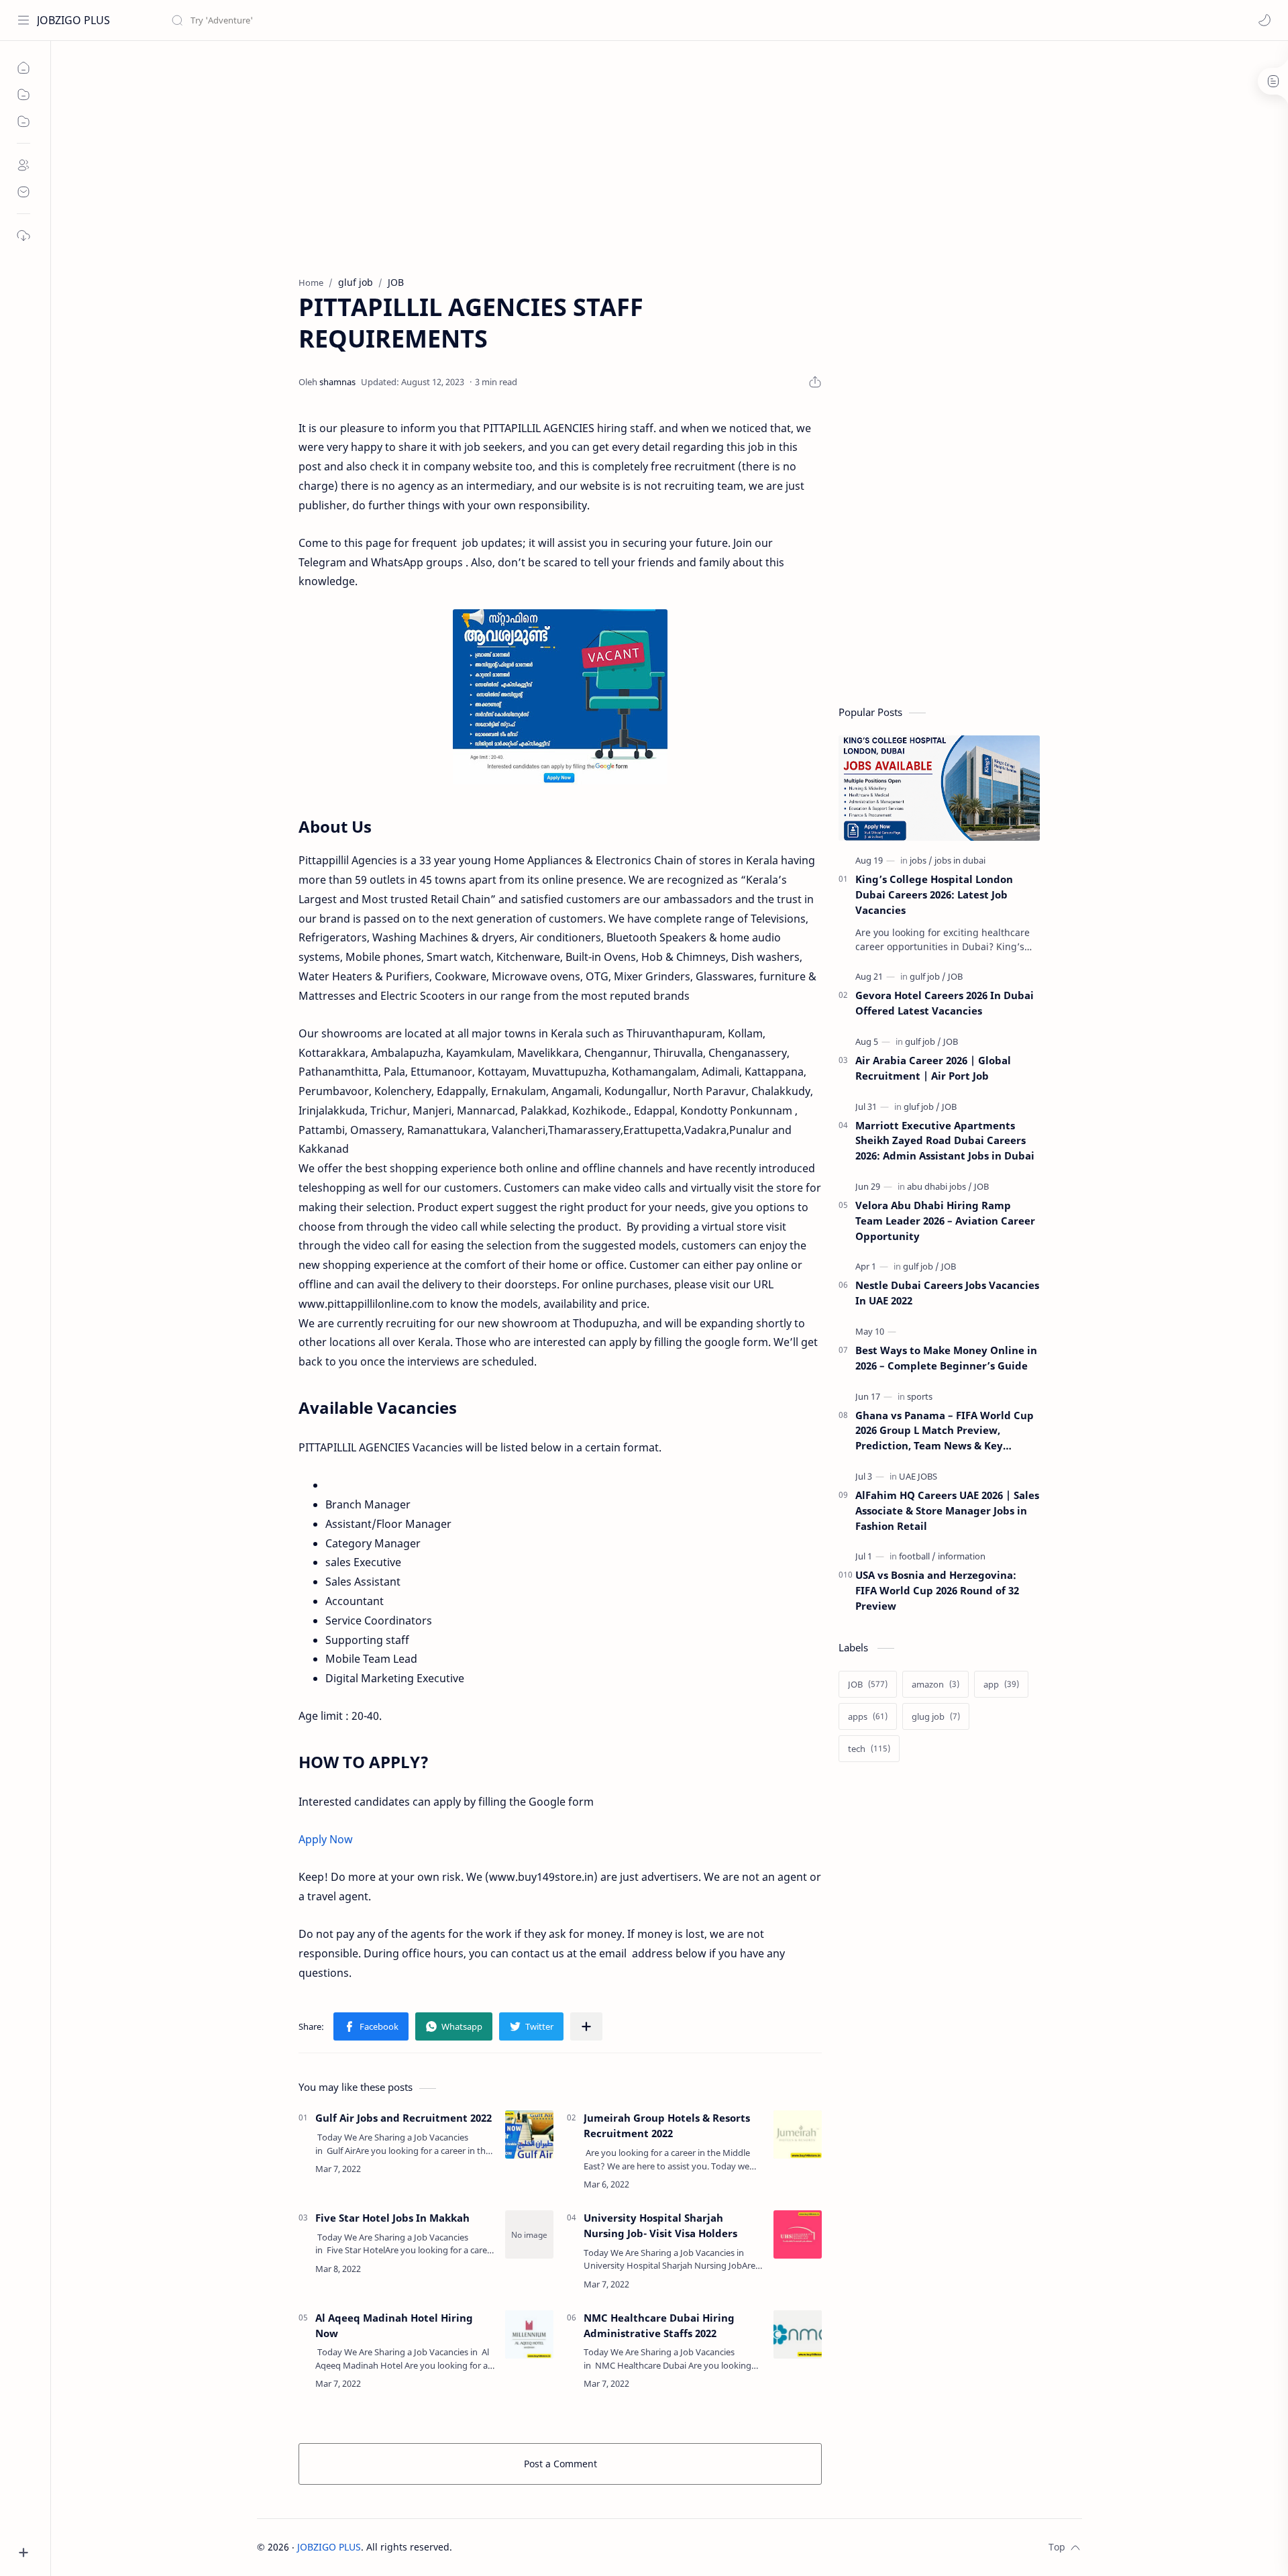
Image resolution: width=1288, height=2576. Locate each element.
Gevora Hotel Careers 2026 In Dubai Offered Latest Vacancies (945, 1003)
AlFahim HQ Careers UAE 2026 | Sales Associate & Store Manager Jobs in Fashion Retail (947, 1510)
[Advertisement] (659, 155)
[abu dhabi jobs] (940, 1186)
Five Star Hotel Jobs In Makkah (392, 2218)
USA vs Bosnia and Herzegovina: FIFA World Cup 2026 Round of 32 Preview (937, 1590)
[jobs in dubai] (960, 860)
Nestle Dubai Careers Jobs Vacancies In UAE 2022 (947, 1293)
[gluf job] (922, 1106)
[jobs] (921, 860)
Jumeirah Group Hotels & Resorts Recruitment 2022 (667, 2125)
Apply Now (326, 1839)
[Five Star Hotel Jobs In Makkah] (529, 2234)
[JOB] (955, 976)
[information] (962, 1556)
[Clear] (382, 20)
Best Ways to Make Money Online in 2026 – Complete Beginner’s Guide (946, 1358)
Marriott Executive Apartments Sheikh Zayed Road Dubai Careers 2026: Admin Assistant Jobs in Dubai (945, 1141)
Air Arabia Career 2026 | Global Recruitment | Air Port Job (933, 1068)
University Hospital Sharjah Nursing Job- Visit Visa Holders (660, 2225)
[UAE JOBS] (918, 1476)
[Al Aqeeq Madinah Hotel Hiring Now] (529, 2334)
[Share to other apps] (586, 2026)
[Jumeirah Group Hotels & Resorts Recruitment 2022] (798, 2134)
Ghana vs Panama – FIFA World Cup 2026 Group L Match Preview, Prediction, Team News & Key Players (945, 1431)
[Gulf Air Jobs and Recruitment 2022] (529, 2134)
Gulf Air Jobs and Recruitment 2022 (404, 2118)
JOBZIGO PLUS (73, 20)
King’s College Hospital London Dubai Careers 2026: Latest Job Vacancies (934, 894)
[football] (917, 1556)
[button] (1265, 20)
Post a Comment (560, 2464)
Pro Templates (686, 2547)
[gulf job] (928, 976)
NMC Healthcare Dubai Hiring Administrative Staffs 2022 (659, 2325)
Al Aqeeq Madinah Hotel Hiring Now (394, 2325)
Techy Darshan (553, 2547)
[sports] (920, 1396)
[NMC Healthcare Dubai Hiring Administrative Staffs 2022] (798, 2334)
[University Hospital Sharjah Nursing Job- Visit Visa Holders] (798, 2234)
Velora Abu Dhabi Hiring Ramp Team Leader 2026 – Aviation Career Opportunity (945, 1221)
